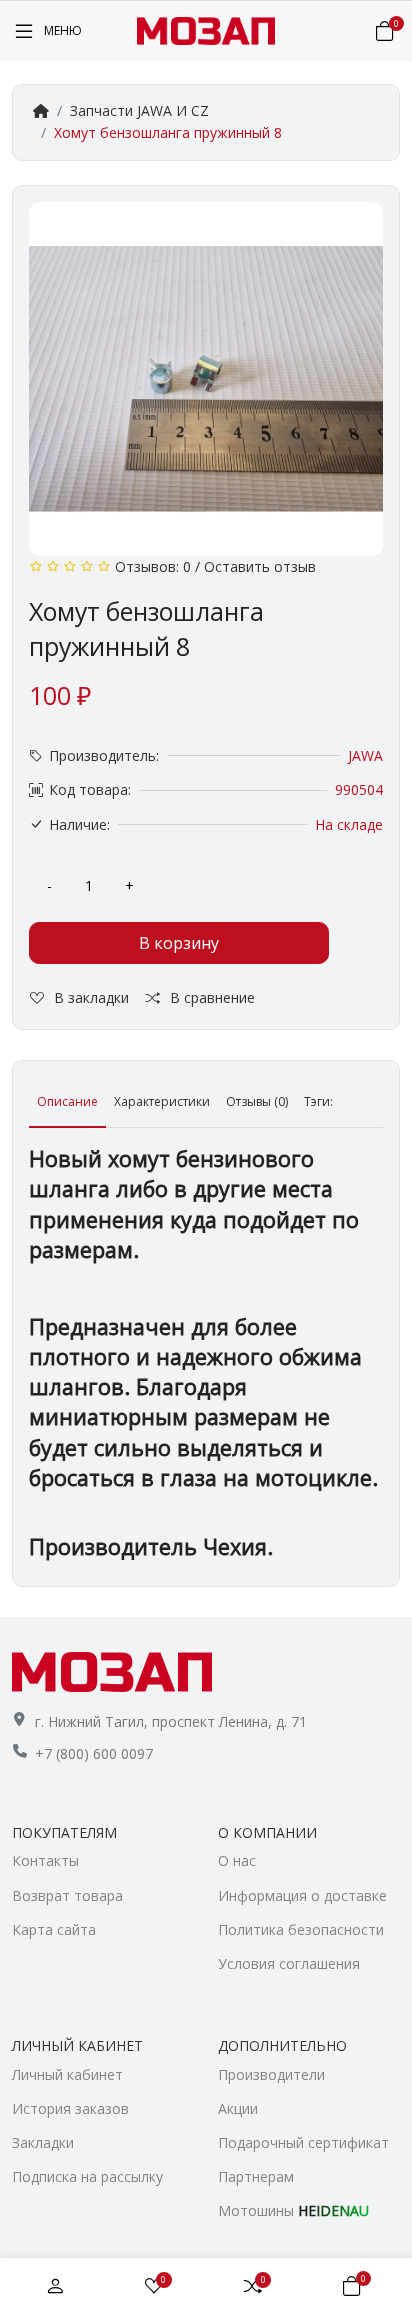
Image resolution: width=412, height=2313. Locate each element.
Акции (238, 2108)
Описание (67, 1101)
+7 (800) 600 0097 (94, 1753)
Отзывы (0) (257, 1101)
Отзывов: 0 (153, 566)
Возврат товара (67, 1895)
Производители (271, 2074)
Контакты (45, 1860)
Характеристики (162, 1101)
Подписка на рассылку (87, 2176)
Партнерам (256, 2176)
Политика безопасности (301, 1929)
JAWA (365, 755)
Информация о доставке (302, 1895)
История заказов (70, 2108)
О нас (237, 1860)
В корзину (179, 943)
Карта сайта (54, 1929)
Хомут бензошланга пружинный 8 (168, 132)
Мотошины (293, 2210)
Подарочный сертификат (303, 2142)
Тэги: (318, 1101)
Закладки (43, 2142)
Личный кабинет (67, 2074)
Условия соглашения (289, 1963)
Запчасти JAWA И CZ (139, 110)
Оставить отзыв (260, 566)
